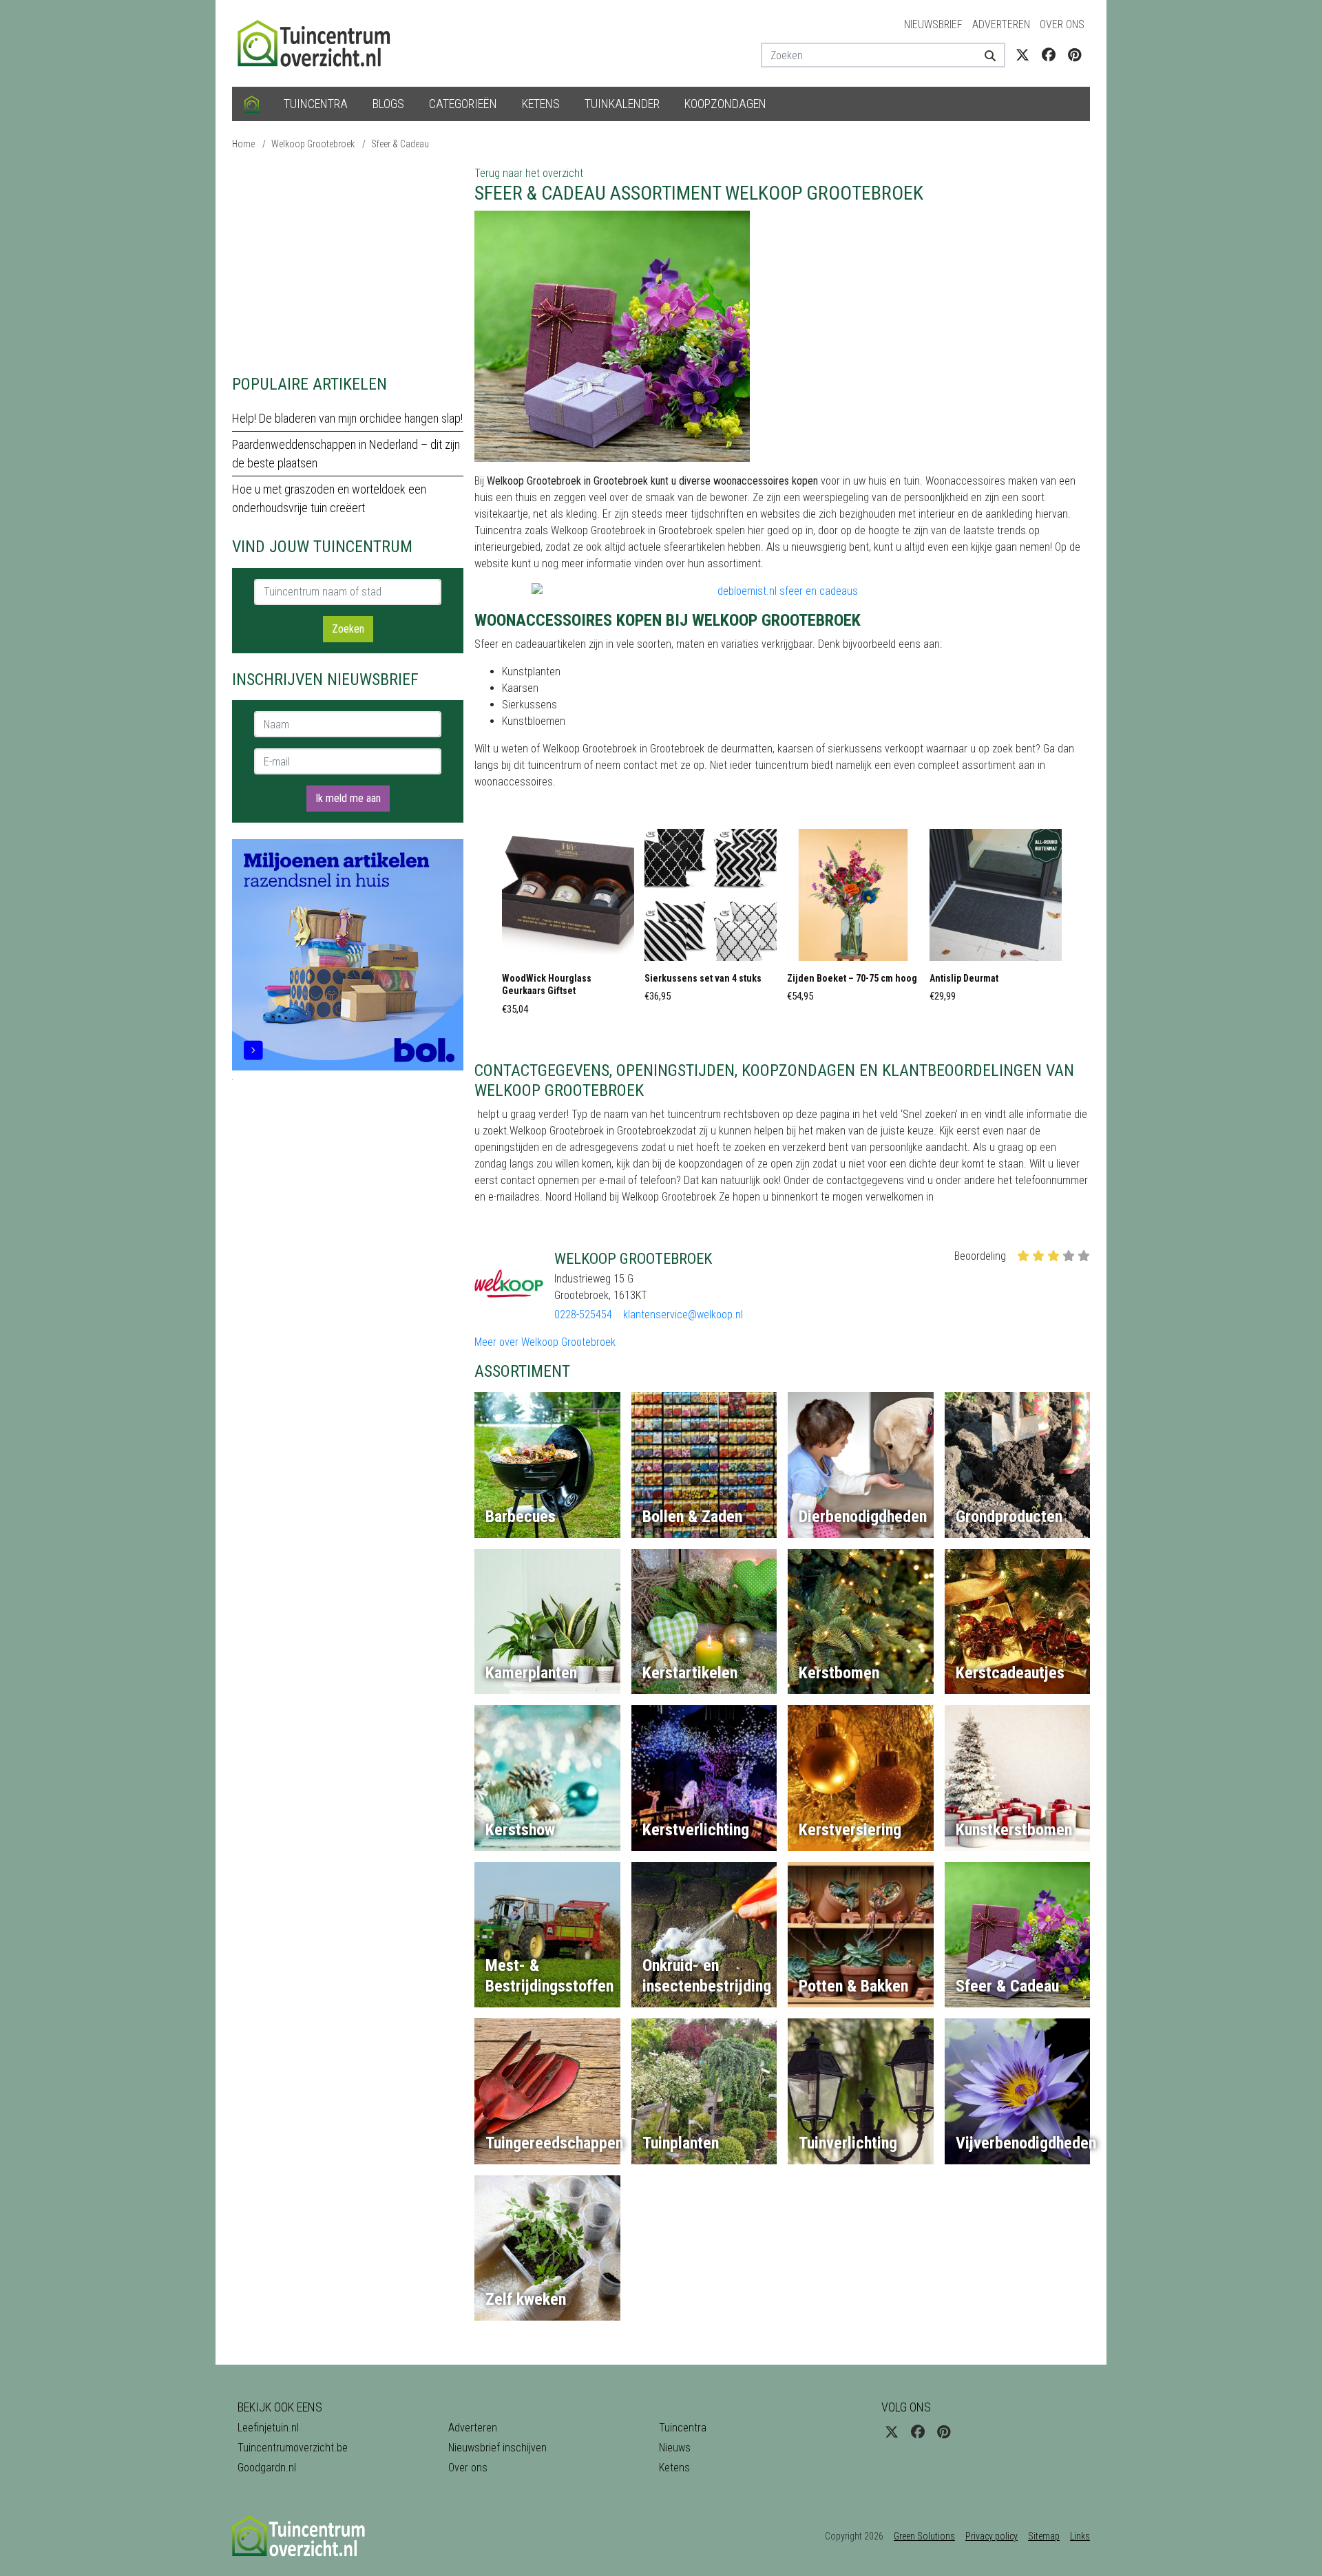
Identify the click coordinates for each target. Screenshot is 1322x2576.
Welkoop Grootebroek (313, 144)
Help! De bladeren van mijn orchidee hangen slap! (347, 418)
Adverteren (1001, 24)
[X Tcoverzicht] (1022, 55)
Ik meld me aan (348, 798)
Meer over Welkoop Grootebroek (545, 1342)
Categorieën (463, 104)
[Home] (252, 104)
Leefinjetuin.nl (268, 2428)
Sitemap (1044, 2536)
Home (243, 144)
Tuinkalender (622, 104)
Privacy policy (992, 2536)
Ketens (541, 104)
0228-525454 (583, 1315)
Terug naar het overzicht (529, 173)
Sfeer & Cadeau (400, 144)
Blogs (388, 104)
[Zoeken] (985, 55)
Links (1080, 2536)
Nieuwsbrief (933, 24)
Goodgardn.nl (267, 2468)
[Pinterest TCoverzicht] (1074, 55)
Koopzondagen (725, 104)
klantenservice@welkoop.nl (683, 1315)
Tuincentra (316, 104)
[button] (568, 926)
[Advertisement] (348, 262)
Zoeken (348, 629)
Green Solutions (924, 2536)
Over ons (1062, 24)
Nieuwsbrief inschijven (497, 2448)
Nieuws (675, 2448)
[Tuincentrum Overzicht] (320, 42)
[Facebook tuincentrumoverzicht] (1049, 55)
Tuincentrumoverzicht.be (293, 2448)
